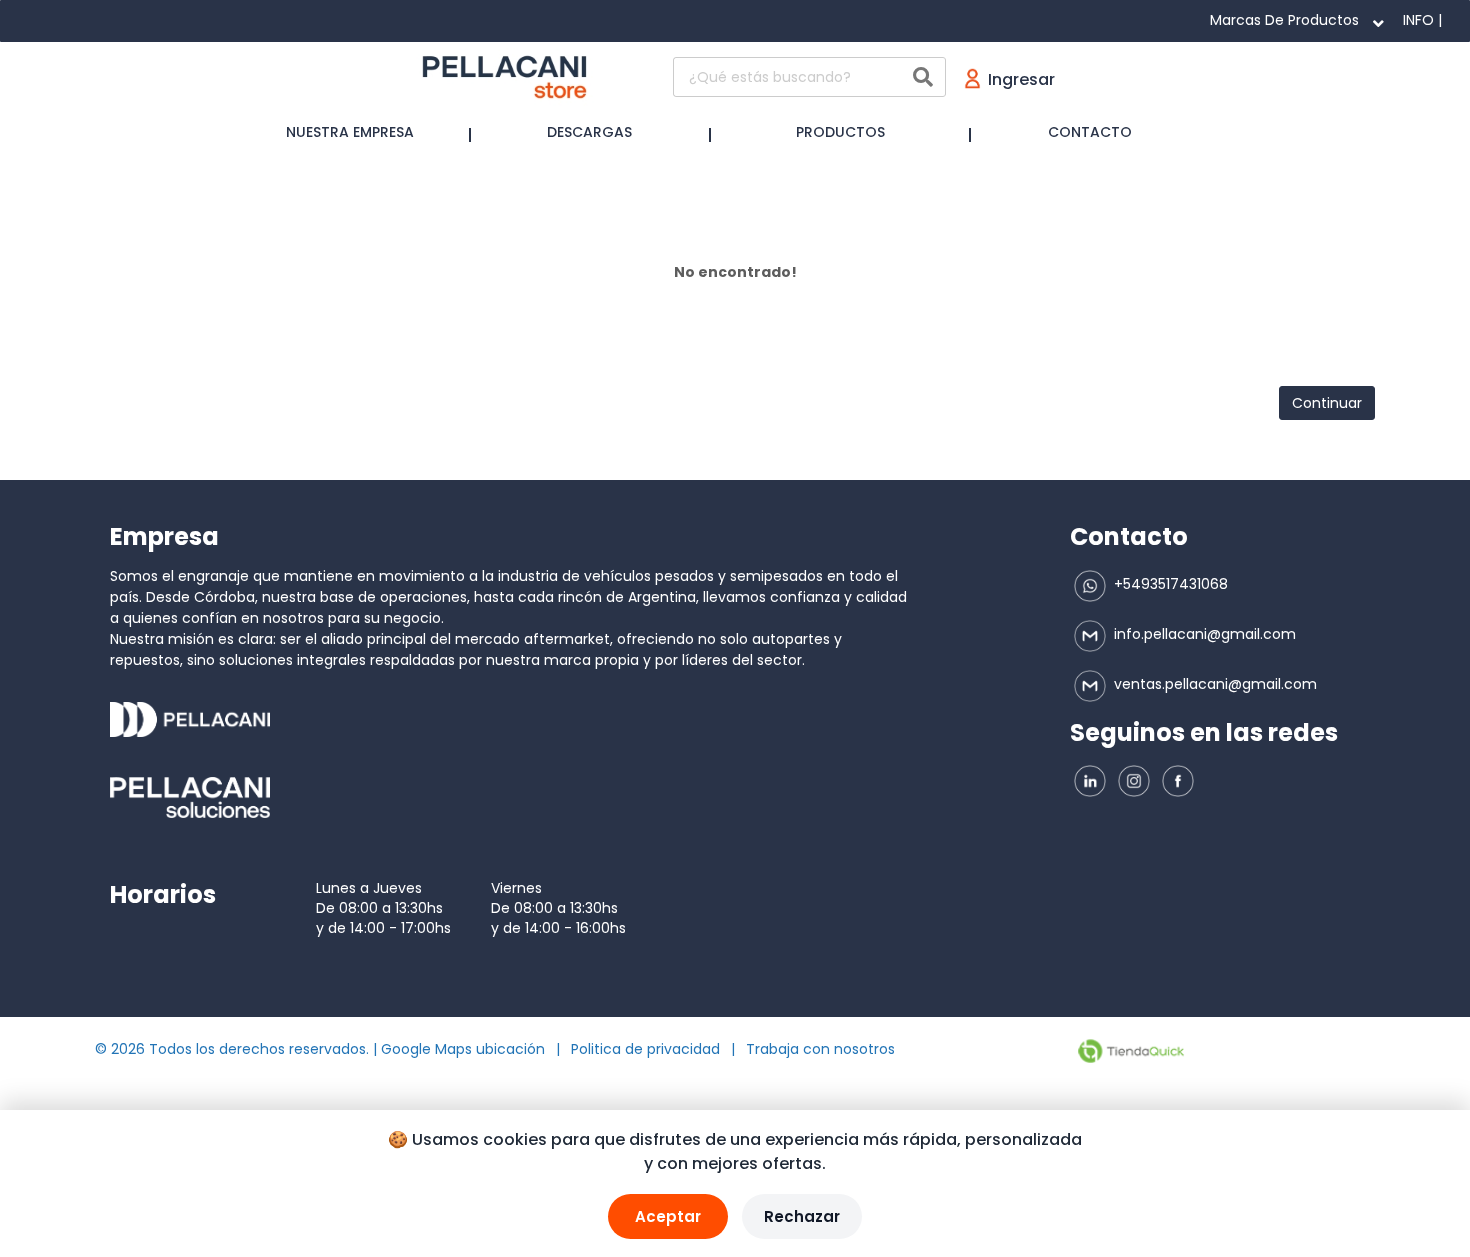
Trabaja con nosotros (820, 1049)
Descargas (589, 132)
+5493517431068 (1169, 584)
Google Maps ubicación (463, 1049)
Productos (840, 132)
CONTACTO (1090, 132)
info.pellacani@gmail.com (1203, 634)
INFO (1418, 20)
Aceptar (668, 1216)
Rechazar (802, 1216)
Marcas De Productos (1284, 20)
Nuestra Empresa (350, 132)
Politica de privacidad (645, 1049)
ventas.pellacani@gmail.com (1213, 684)
